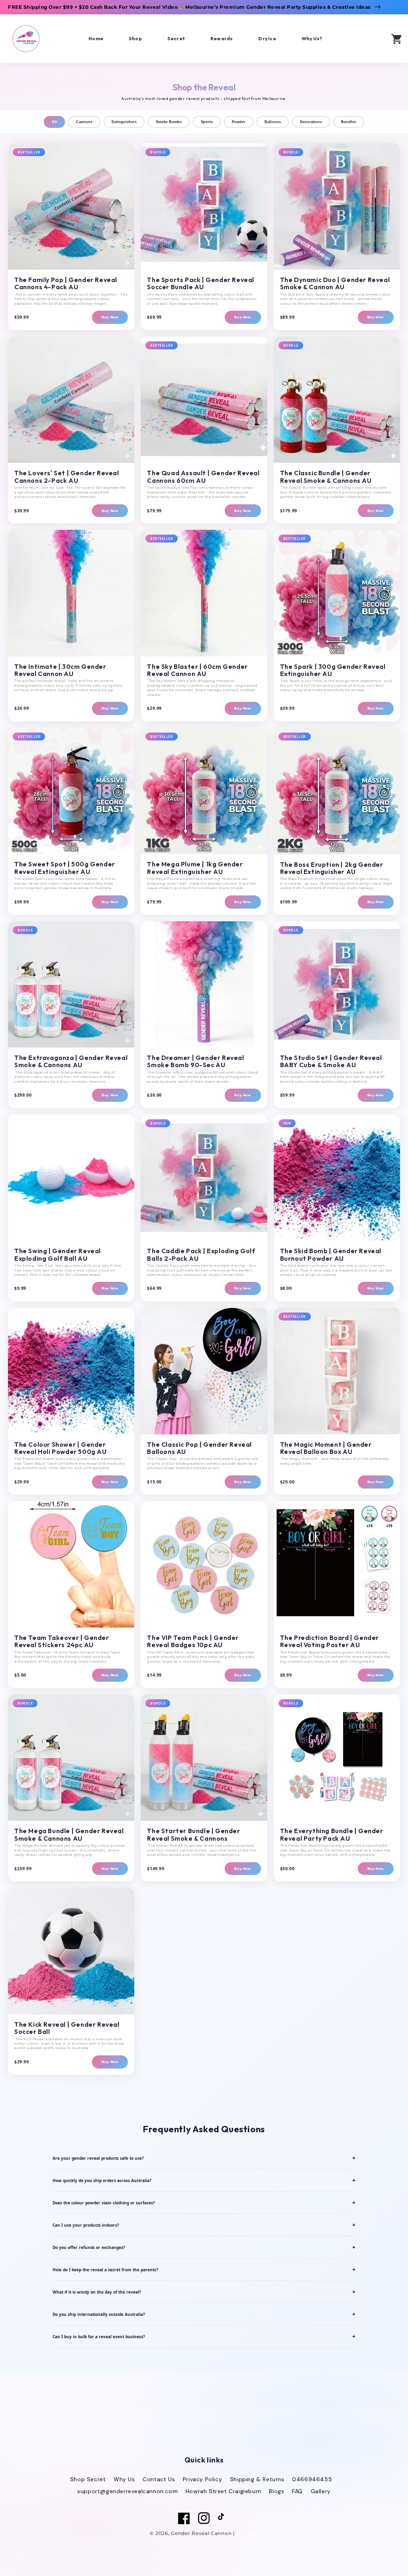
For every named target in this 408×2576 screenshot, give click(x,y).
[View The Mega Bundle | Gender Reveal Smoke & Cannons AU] (71, 1758)
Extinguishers (124, 122)
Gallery (321, 2491)
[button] (373, 38)
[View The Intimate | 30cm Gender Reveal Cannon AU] (71, 593)
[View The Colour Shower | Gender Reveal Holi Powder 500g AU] (71, 1371)
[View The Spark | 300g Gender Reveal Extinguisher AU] (337, 593)
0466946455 (312, 2479)
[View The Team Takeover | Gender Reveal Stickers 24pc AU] (71, 1564)
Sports (207, 122)
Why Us (124, 2479)
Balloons (273, 122)
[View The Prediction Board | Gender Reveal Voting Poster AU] (337, 1564)
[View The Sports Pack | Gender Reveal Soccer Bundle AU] (204, 207)
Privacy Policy (202, 2479)
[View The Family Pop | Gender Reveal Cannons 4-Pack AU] (71, 207)
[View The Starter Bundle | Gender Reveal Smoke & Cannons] (204, 1758)
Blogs (277, 2491)
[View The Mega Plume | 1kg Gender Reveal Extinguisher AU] (204, 791)
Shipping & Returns (257, 2479)
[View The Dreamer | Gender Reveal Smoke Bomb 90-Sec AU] (204, 984)
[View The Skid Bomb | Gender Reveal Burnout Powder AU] (337, 1178)
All (54, 122)
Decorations (311, 122)
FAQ (297, 2491)
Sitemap (247, 2533)
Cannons (84, 122)
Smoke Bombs (169, 122)
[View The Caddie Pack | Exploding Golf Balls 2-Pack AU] (204, 1178)
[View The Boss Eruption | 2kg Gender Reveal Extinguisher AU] (337, 791)
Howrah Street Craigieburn (224, 2491)
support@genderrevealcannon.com (127, 2491)
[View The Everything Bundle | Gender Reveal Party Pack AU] (337, 1758)
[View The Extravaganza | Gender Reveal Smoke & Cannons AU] (71, 984)
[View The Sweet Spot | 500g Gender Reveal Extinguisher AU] (71, 791)
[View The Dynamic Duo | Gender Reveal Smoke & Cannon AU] (337, 207)
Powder (239, 122)
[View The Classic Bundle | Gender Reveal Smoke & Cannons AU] (337, 400)
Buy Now (110, 317)
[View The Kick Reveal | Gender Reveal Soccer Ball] (71, 1951)
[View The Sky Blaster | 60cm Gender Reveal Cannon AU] (204, 593)
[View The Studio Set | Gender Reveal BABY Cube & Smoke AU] (337, 984)
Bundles (349, 122)
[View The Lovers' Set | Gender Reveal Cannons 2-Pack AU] (71, 400)
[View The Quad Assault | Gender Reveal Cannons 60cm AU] (204, 400)
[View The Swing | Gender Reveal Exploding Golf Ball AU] (71, 1178)
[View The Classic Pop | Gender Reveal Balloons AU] (204, 1371)
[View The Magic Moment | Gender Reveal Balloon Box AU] (337, 1371)
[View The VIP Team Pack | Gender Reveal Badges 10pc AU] (204, 1564)
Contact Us (159, 2479)
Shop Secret (88, 2479)
